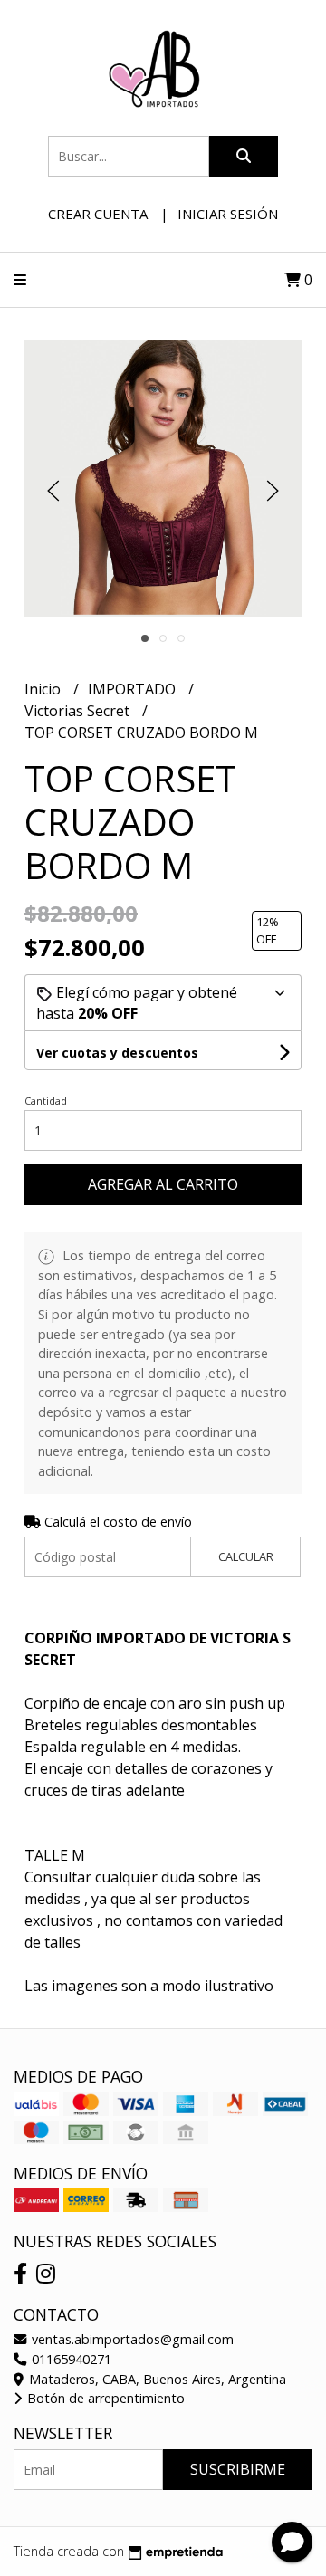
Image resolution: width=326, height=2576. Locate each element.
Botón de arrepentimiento (104, 2398)
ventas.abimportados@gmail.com (131, 2339)
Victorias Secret (79, 711)
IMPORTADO (134, 689)
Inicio (44, 689)
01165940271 (70, 2359)
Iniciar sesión (228, 214)
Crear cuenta (98, 214)
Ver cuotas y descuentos (117, 1053)
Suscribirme (238, 2469)
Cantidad (46, 1101)
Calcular (246, 1556)
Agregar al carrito (163, 1184)
